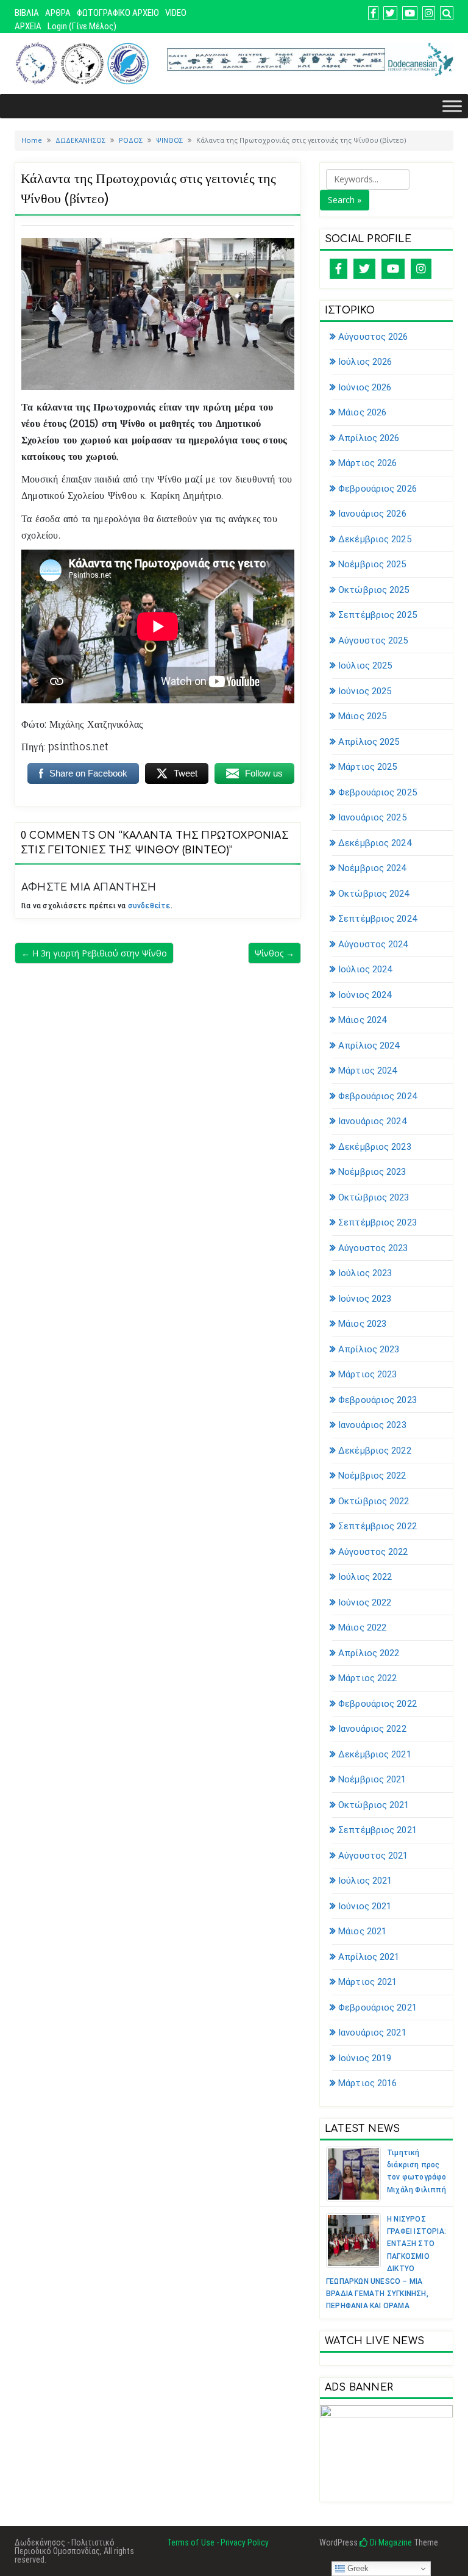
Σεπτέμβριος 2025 (378, 615)
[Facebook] (339, 269)
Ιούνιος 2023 (365, 1299)
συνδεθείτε (149, 906)
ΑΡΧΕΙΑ (28, 26)
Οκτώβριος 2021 (374, 1805)
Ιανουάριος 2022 (372, 1729)
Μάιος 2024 (362, 1020)
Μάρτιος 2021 (367, 1982)
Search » (345, 200)
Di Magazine (390, 2542)
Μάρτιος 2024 (367, 1071)
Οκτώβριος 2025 (374, 590)
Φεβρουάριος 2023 (378, 1400)
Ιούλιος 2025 (365, 666)
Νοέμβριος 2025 (372, 564)
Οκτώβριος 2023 (374, 1197)
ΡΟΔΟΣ (131, 140)
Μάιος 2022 (362, 1627)
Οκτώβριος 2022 (374, 1501)
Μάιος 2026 (362, 412)
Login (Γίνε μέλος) (82, 26)
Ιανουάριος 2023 (372, 1425)
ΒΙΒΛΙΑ (27, 13)
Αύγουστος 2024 (373, 944)
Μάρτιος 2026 (367, 463)
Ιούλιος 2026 (365, 362)
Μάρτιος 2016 (367, 2083)
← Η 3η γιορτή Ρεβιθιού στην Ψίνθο (94, 953)
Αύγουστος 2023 (373, 1248)
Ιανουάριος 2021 (372, 2032)
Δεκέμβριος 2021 (375, 1754)
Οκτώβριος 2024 (374, 894)
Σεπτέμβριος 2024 (378, 919)
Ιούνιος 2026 (365, 387)
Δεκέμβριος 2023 (375, 1147)
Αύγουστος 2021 (373, 1856)
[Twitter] (364, 269)
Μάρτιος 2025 (367, 767)
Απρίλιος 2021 (369, 1957)
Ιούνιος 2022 (365, 1602)
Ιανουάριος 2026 (372, 514)
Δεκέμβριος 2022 (375, 1451)
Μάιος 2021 (362, 1931)
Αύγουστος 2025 (373, 640)
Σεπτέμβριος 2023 (378, 1222)
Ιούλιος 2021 (365, 1881)
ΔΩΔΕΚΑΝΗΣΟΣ (80, 140)
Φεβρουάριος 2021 (378, 2007)
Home (32, 140)
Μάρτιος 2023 (367, 1374)
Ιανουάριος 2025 (372, 817)
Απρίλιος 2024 (369, 1046)
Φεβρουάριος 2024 (378, 1096)
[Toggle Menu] (452, 106)
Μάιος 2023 (362, 1324)
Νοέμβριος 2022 (372, 1476)
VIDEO (176, 13)
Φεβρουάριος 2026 (378, 489)
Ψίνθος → (275, 953)
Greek (357, 2568)
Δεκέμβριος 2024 (375, 843)
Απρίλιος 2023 (369, 1349)
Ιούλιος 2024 (365, 969)
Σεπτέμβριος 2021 (378, 1830)
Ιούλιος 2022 (365, 1577)
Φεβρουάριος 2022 (378, 1704)
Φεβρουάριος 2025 (378, 792)
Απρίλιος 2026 (369, 438)
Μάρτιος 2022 (367, 1678)
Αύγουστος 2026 (373, 337)
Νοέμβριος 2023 (372, 1172)
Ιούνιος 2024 (365, 995)
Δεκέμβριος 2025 (375, 539)
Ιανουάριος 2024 (372, 1121)
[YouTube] (393, 269)
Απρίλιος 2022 (369, 1653)
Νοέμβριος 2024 (372, 868)
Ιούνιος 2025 (365, 691)
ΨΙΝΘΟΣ (169, 140)
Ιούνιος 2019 (365, 2058)
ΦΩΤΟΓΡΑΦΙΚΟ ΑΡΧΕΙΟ (118, 13)
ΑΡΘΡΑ (58, 13)
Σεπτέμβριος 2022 (378, 1526)
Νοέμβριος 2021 (372, 1779)
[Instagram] (421, 269)
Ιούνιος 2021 (365, 1906)
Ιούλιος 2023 (365, 1273)
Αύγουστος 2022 (373, 1552)
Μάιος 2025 (362, 716)
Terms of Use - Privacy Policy (218, 2542)
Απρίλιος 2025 (369, 742)
